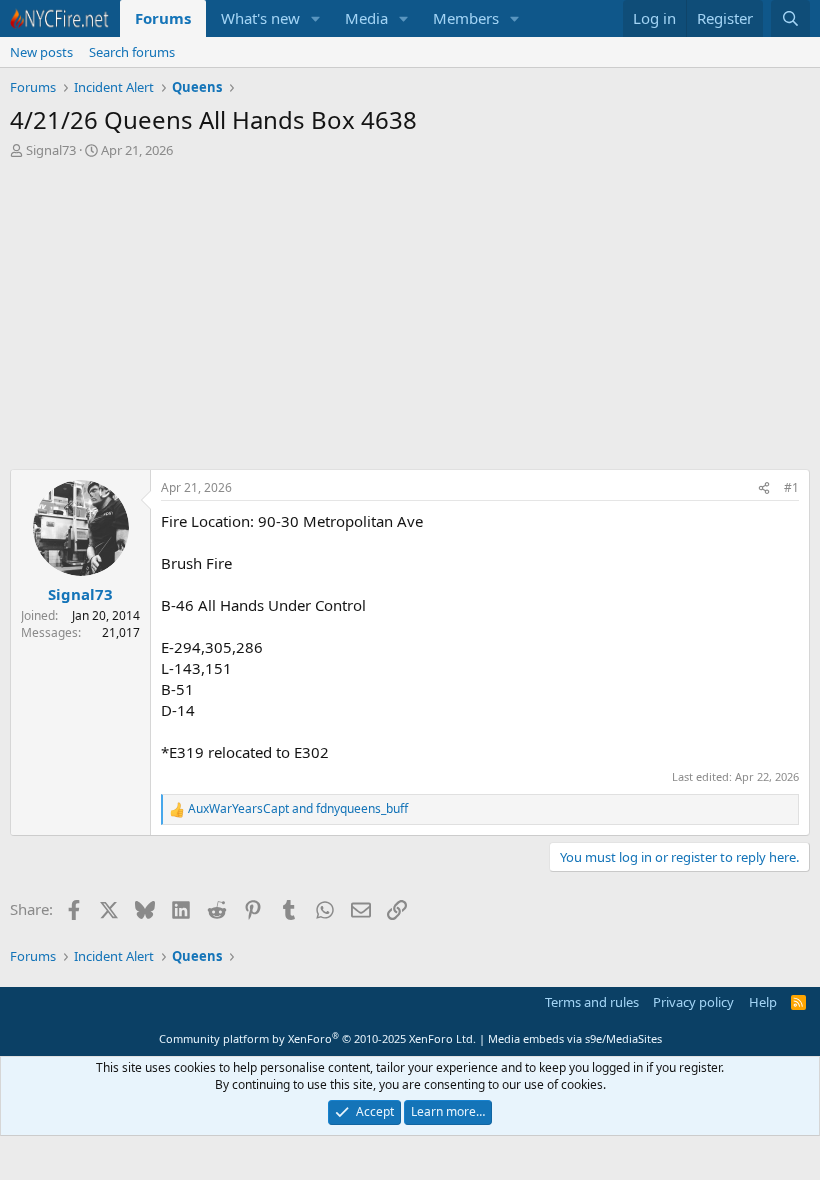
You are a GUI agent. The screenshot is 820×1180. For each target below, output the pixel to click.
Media (366, 18)
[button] (316, 18)
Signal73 (51, 150)
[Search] (790, 18)
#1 (791, 487)
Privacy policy (693, 1002)
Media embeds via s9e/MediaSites (575, 1038)
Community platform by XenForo (317, 1038)
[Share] (764, 488)
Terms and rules (592, 1002)
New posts (41, 52)
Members (466, 18)
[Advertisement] (410, 309)
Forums (163, 18)
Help (763, 1002)
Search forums (132, 52)
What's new (260, 18)
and (298, 809)
